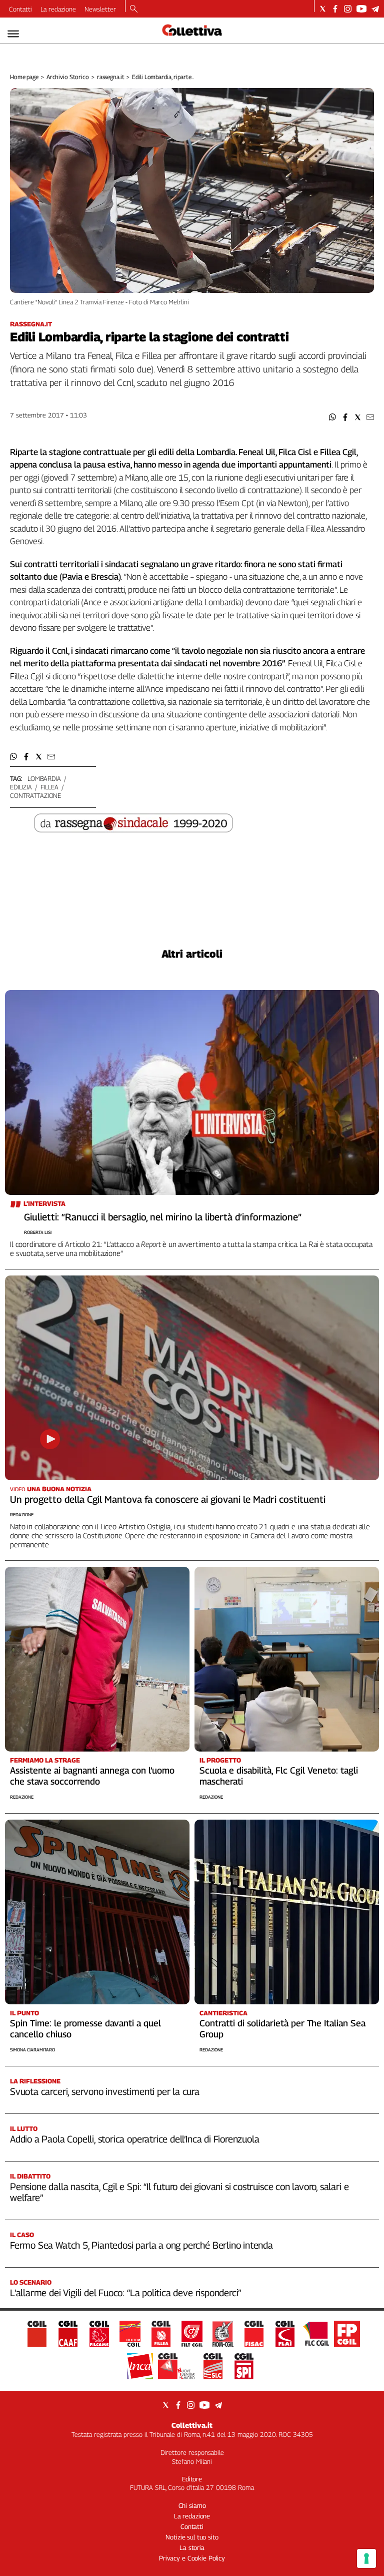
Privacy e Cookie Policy (192, 2558)
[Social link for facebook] (335, 9)
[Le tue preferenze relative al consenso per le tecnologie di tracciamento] (366, 2558)
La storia (192, 2547)
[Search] (134, 10)
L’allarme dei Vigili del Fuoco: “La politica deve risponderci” (125, 2293)
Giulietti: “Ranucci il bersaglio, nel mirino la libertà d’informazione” (163, 1217)
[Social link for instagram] (348, 9)
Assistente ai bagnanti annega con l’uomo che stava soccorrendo (92, 1776)
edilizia (21, 787)
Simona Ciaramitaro (32, 2050)
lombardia (44, 778)
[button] (333, 417)
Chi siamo (192, 2505)
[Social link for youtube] (361, 9)
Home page (24, 77)
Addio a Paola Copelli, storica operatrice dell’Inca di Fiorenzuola (134, 2139)
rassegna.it (111, 77)
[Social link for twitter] (323, 9)
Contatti (20, 9)
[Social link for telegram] (375, 9)
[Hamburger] (13, 34)
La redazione (58, 9)
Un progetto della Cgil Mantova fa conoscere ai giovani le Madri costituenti (168, 1499)
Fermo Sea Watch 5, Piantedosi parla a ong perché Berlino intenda (141, 2245)
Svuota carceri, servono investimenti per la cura (105, 2091)
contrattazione (35, 795)
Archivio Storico (68, 77)
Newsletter (100, 9)
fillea (49, 787)
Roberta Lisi (38, 1232)
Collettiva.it (192, 2425)
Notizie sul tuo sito (192, 2537)
